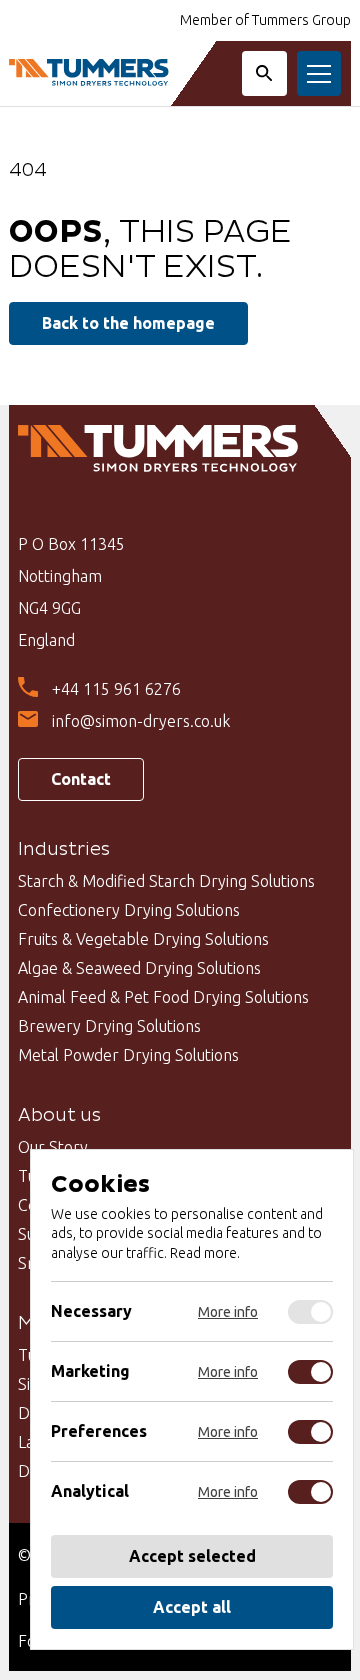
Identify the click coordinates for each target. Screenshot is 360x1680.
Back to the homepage (128, 323)
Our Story (53, 1147)
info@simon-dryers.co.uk (141, 721)
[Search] (264, 73)
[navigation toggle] (319, 73)
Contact (81, 779)
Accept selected (192, 1556)
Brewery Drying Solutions (109, 1026)
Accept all (192, 1607)
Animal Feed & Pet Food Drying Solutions (163, 997)
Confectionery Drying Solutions (129, 910)
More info (228, 1312)
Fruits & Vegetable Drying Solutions (143, 939)
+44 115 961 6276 (116, 689)
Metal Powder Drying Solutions (128, 1055)
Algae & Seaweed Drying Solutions (139, 968)
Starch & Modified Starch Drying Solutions (166, 881)
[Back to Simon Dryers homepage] (89, 73)
